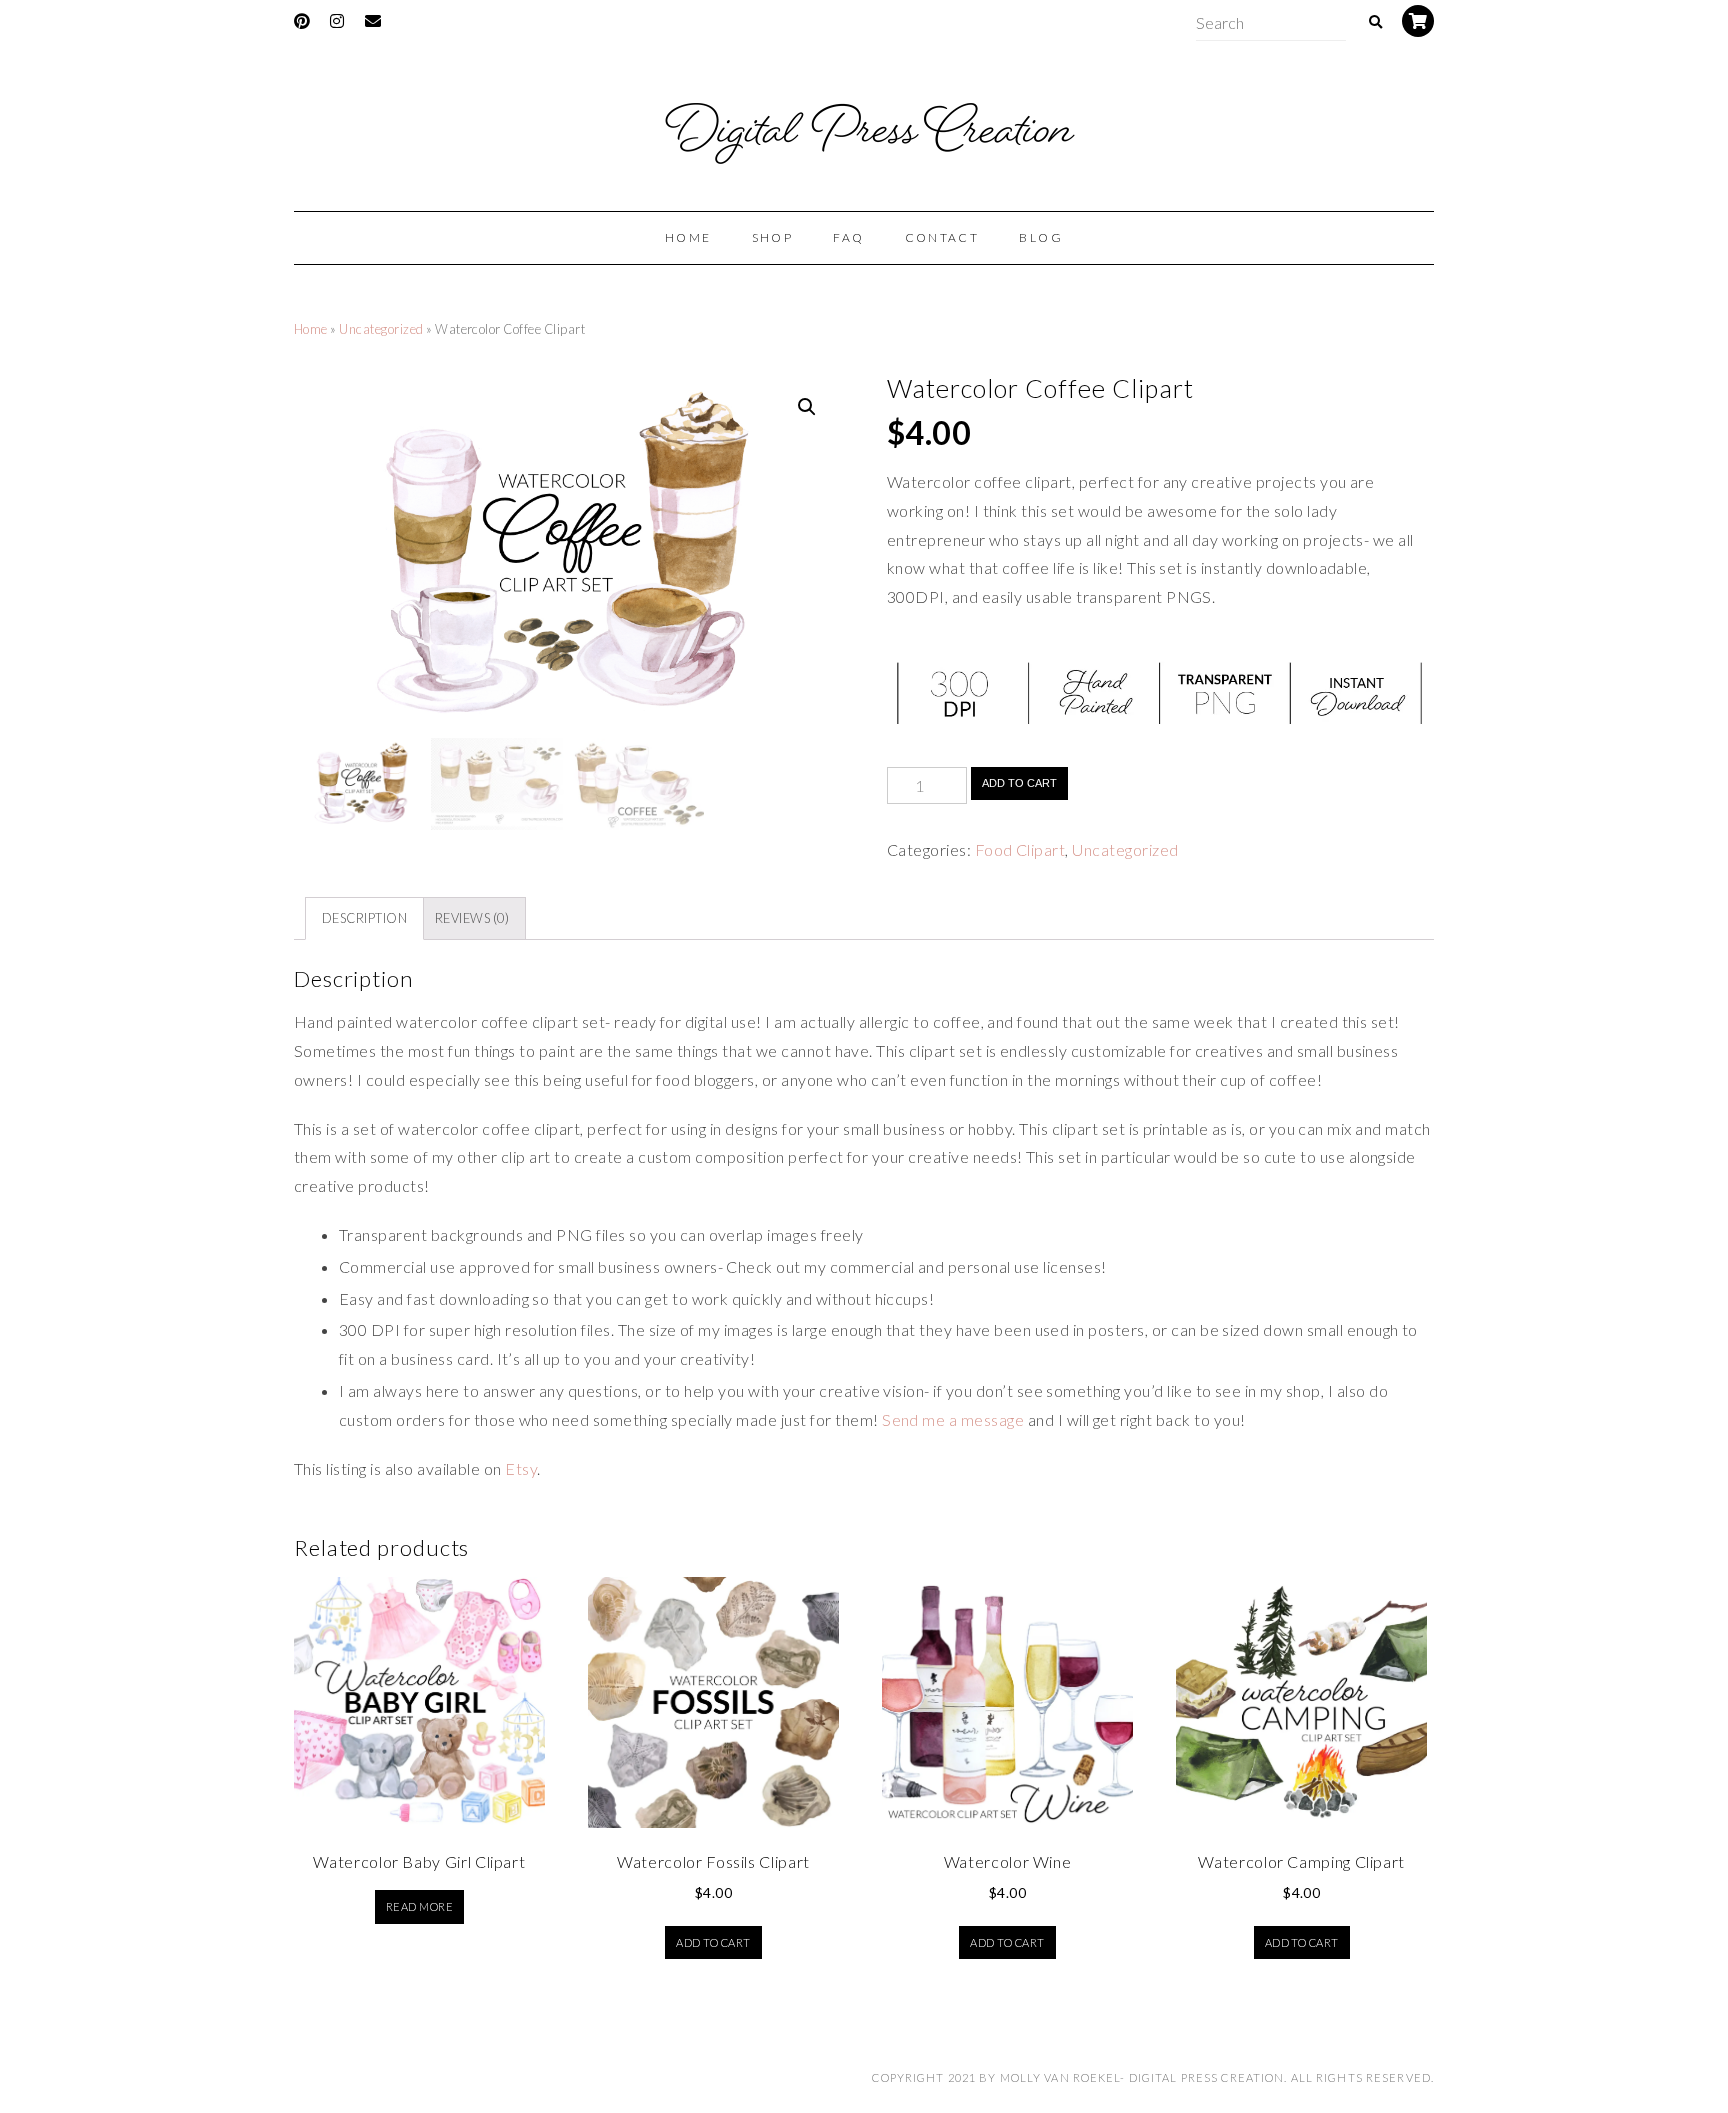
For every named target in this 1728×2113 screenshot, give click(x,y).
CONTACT (942, 237)
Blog (1041, 237)
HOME (688, 237)
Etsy (521, 1468)
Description (364, 918)
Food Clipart (1020, 849)
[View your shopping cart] (1418, 21)
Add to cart (1019, 783)
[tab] (364, 919)
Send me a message (953, 1419)
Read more (419, 1906)
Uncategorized (381, 329)
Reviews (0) (472, 918)
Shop (773, 237)
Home (311, 329)
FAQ (848, 237)
